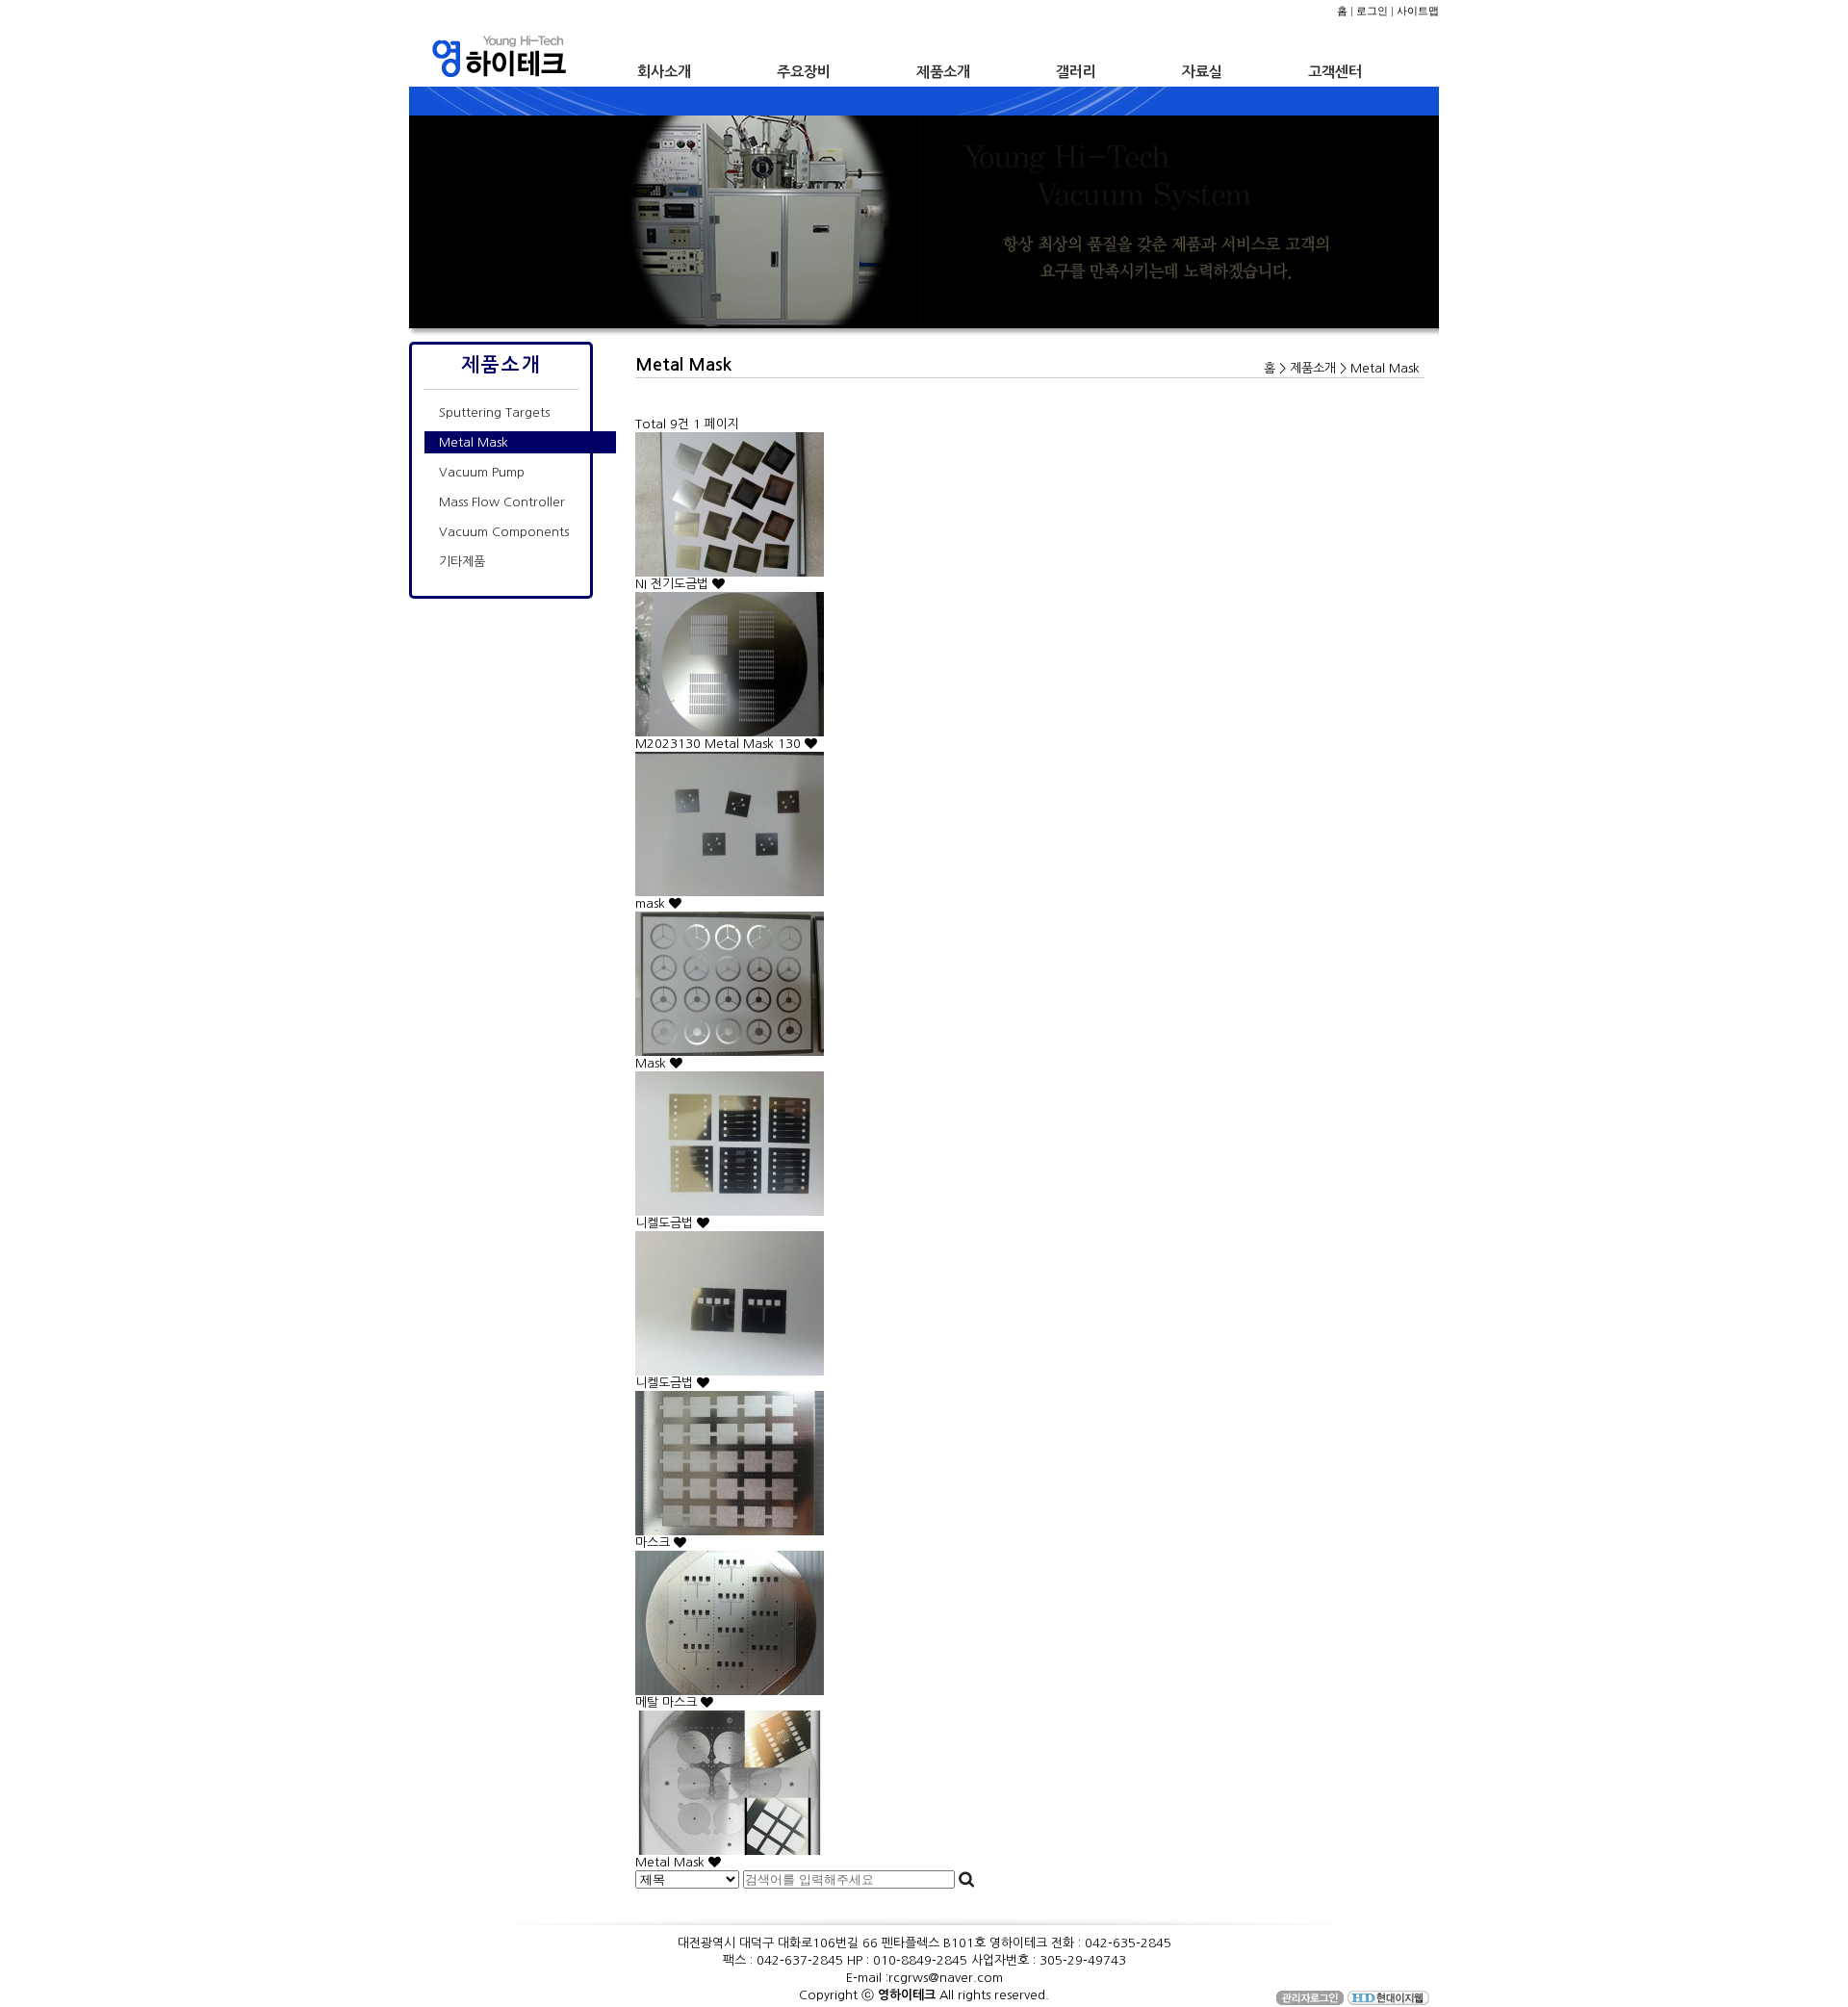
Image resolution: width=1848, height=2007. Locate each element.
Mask (653, 1063)
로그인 (1372, 11)
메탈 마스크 (668, 1702)
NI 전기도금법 (674, 584)
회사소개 (664, 72)
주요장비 (804, 72)
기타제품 (462, 562)
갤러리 (1076, 72)
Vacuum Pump (482, 472)
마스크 (654, 1543)
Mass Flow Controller (502, 502)
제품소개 (943, 72)
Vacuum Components (504, 532)
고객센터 (1335, 72)
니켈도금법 (666, 1223)
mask (652, 903)
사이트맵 (1418, 11)
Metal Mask (474, 442)
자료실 (1202, 72)
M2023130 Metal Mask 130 (720, 744)
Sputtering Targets (494, 412)
